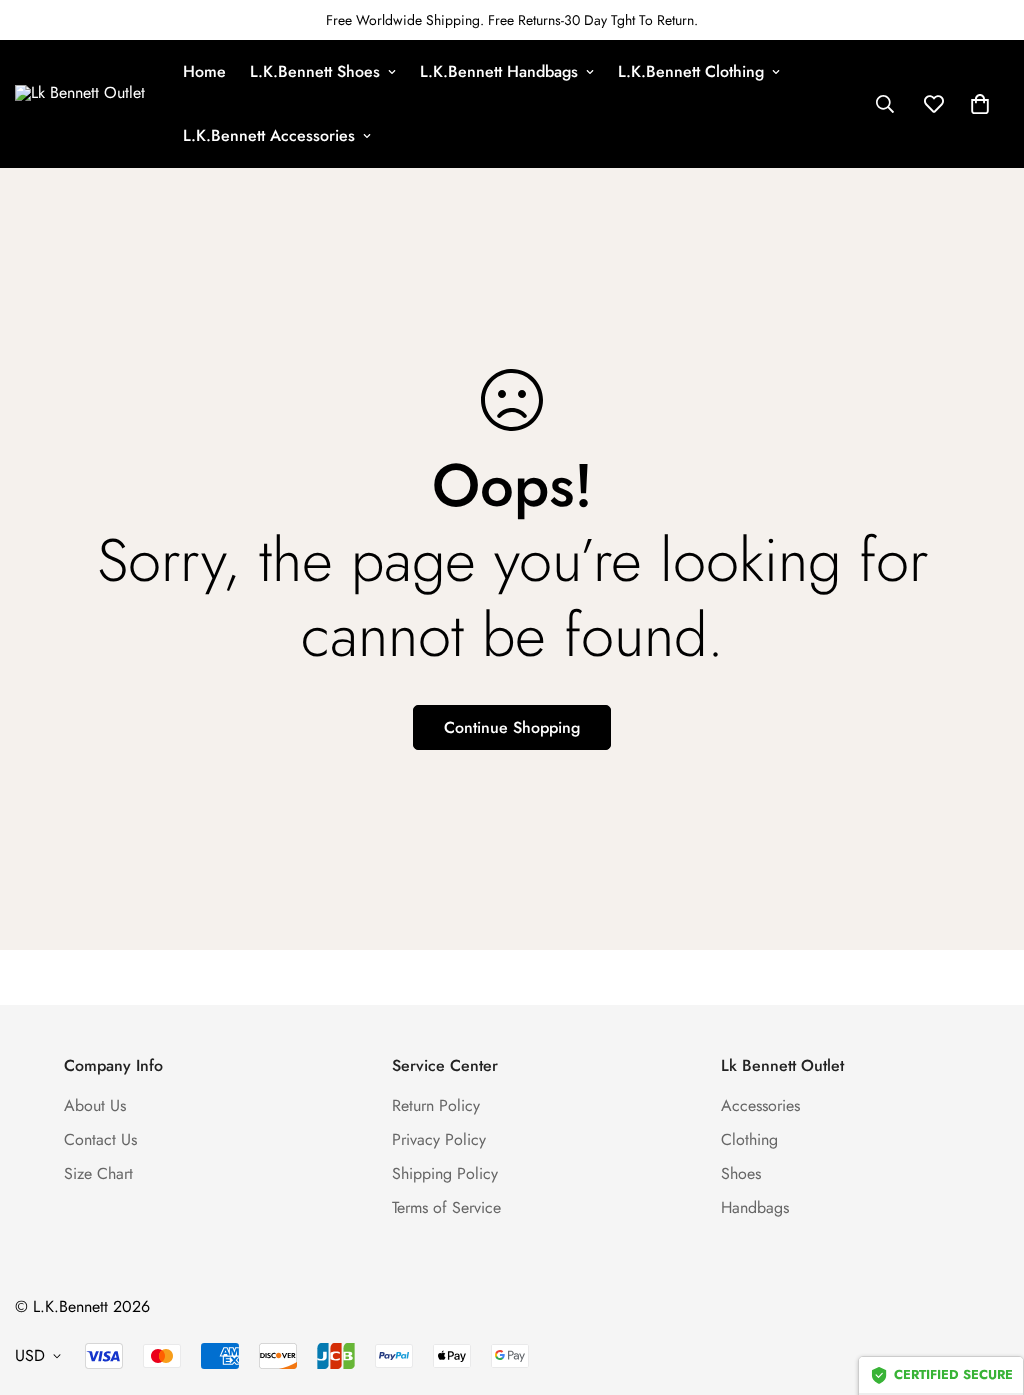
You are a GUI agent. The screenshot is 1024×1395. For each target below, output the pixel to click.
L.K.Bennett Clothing (691, 71)
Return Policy (436, 1105)
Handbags (755, 1207)
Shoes (741, 1173)
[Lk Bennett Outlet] (85, 104)
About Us (95, 1105)
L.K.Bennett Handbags (499, 71)
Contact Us (100, 1139)
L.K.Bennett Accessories (269, 135)
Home (204, 71)
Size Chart (98, 1173)
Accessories (760, 1105)
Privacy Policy (439, 1139)
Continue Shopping (512, 727)
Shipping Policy (445, 1173)
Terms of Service (446, 1207)
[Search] (885, 104)
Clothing (749, 1139)
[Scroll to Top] (985, 1286)
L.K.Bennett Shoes (315, 71)
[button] (980, 104)
